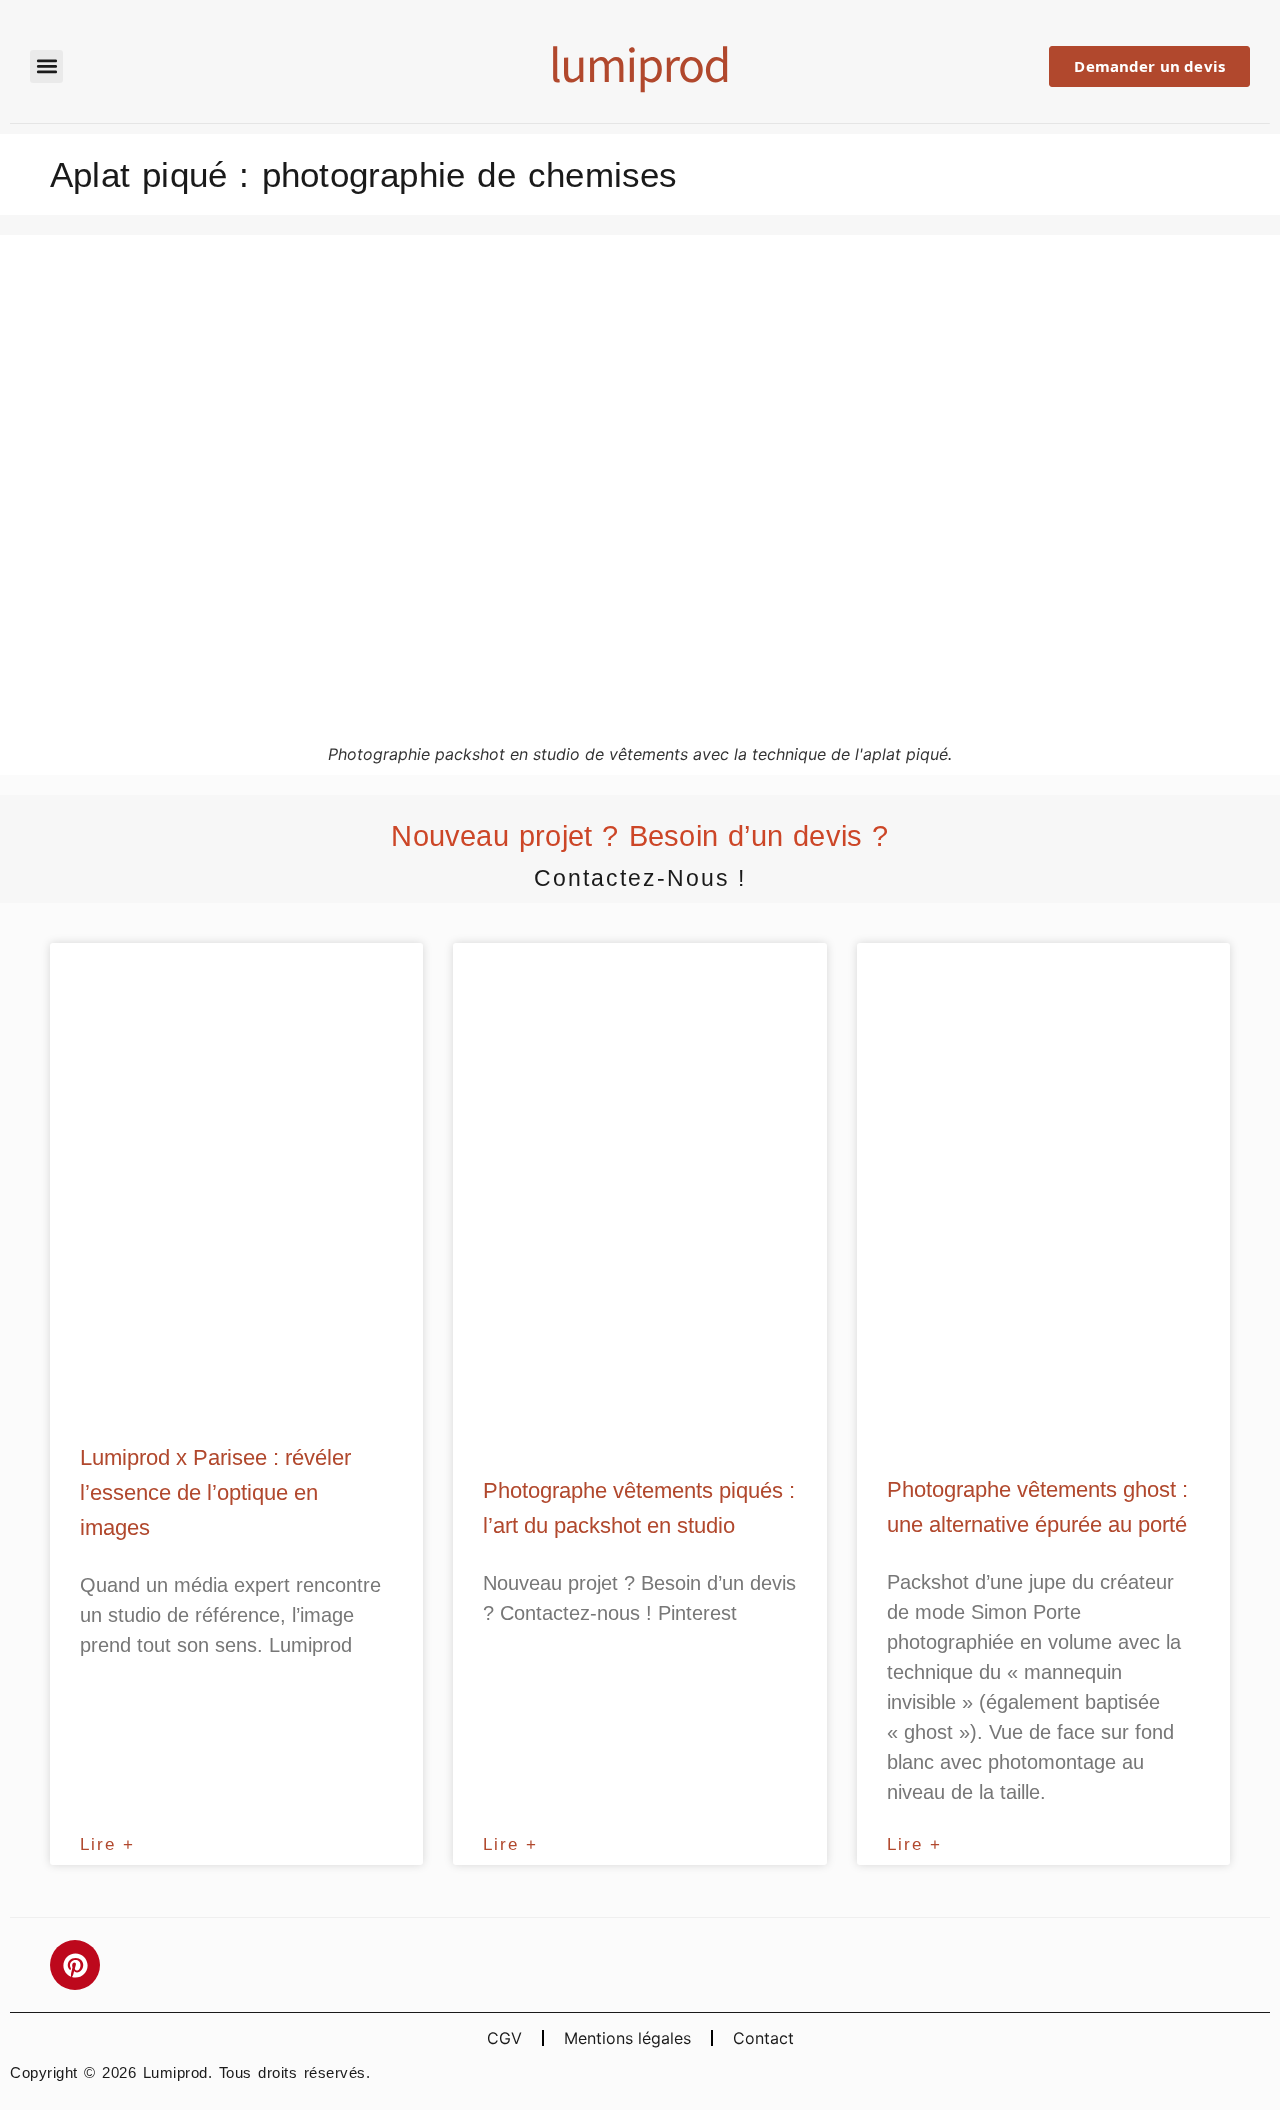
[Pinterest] (75, 1965)
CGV (504, 2038)
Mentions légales (627, 2038)
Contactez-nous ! (640, 878)
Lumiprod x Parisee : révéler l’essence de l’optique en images (215, 1492)
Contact (763, 2038)
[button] (46, 66)
